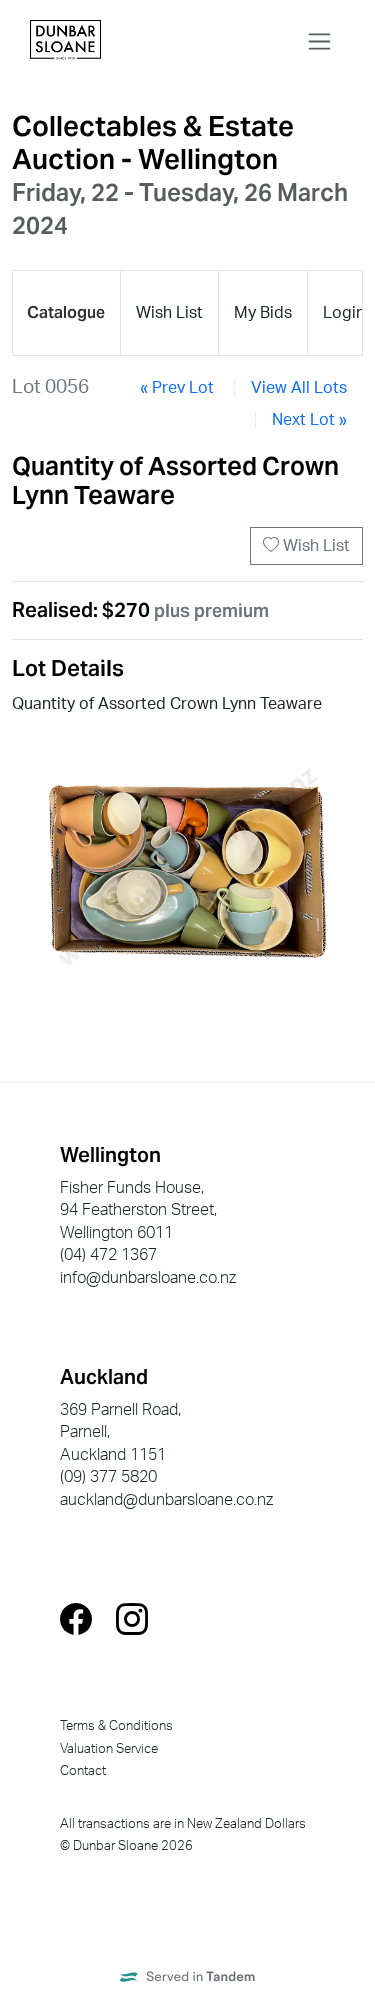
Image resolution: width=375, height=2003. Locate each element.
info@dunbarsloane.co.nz (148, 1278)
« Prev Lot (177, 388)
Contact (83, 1771)
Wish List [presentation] (169, 313)
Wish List (314, 546)
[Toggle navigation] (319, 41)
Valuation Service (109, 1749)
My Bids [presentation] (263, 313)
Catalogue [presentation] (66, 312)
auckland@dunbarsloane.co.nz (166, 1500)
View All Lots (299, 388)
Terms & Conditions (116, 1726)
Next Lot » (309, 420)
